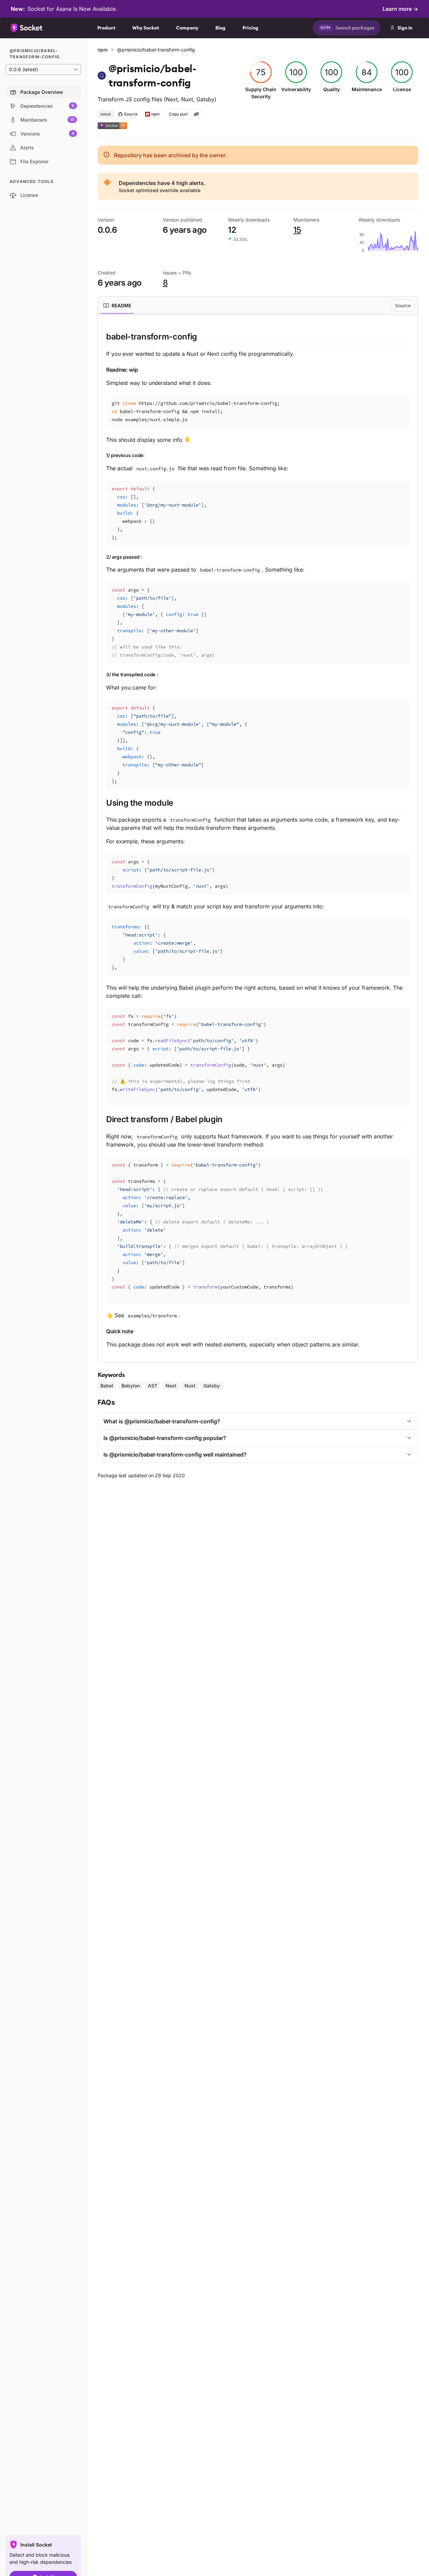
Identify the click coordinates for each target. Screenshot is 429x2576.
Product (106, 28)
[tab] (117, 306)
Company (187, 28)
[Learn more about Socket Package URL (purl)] (196, 114)
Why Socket (146, 28)
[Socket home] (27, 28)
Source (403, 305)
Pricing (250, 28)
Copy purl (178, 114)
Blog (220, 28)
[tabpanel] (258, 840)
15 (297, 230)
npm (103, 50)
